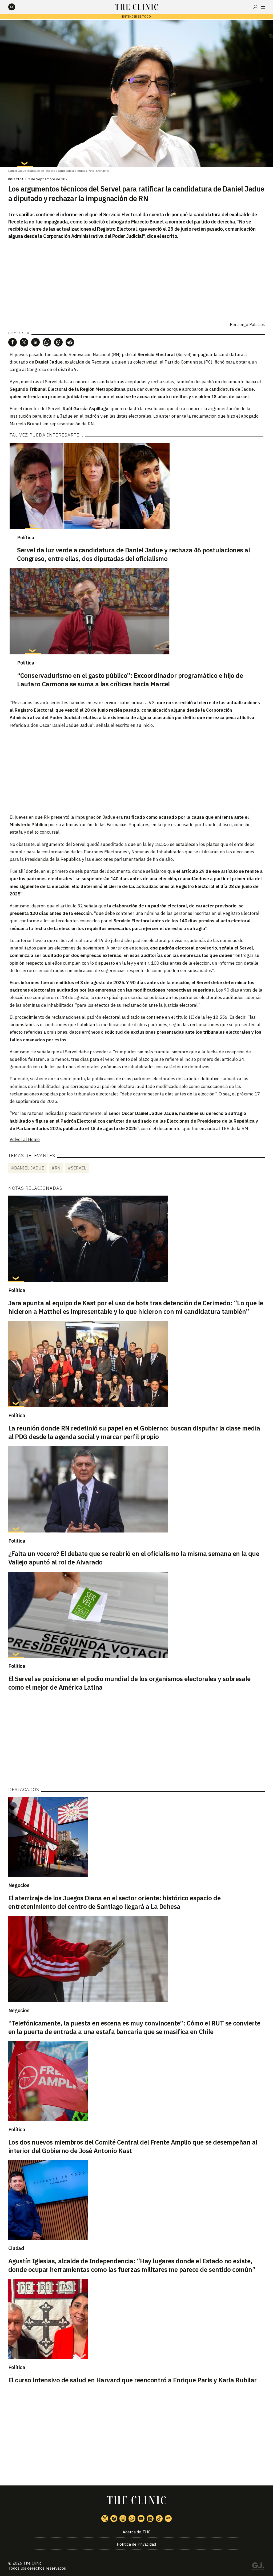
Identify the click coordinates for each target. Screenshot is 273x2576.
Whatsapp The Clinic (132, 2518)
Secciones (263, 7)
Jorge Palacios (251, 325)
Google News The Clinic (168, 2518)
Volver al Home (25, 1139)
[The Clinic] (16, 7)
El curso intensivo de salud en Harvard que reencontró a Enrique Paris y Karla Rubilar (133, 2380)
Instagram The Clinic (123, 2518)
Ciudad (16, 2248)
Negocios (19, 1885)
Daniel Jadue (49, 362)
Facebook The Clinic (114, 2518)
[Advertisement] (136, 771)
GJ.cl (258, 2567)
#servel (77, 1168)
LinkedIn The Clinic (150, 2518)
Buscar (255, 7)
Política (16, 179)
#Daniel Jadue (28, 1168)
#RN (56, 1168)
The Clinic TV (141, 2518)
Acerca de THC (136, 2532)
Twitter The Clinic (105, 2518)
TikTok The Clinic (159, 2518)
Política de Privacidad (136, 2544)
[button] (13, 342)
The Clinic (32, 2563)
